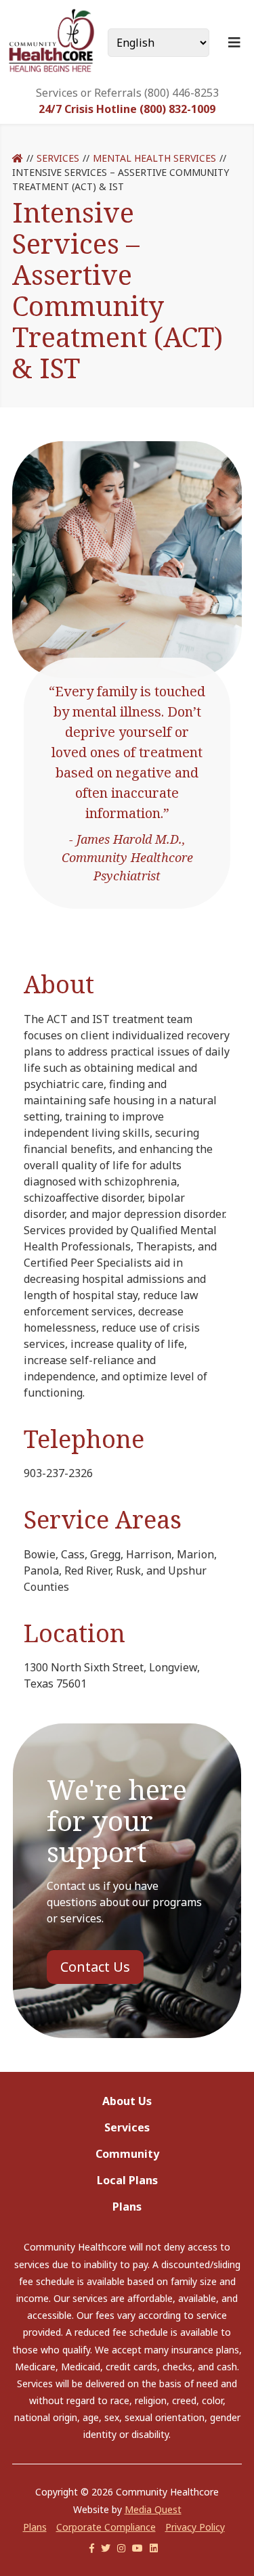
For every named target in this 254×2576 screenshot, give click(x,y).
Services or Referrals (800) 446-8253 (127, 93)
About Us (127, 2101)
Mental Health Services (154, 158)
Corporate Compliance (106, 2527)
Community (127, 2154)
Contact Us (95, 1967)
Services (58, 158)
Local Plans (127, 2180)
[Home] (18, 158)
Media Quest (153, 2509)
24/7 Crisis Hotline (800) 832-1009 (127, 109)
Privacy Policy (195, 2527)
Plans (127, 2207)
